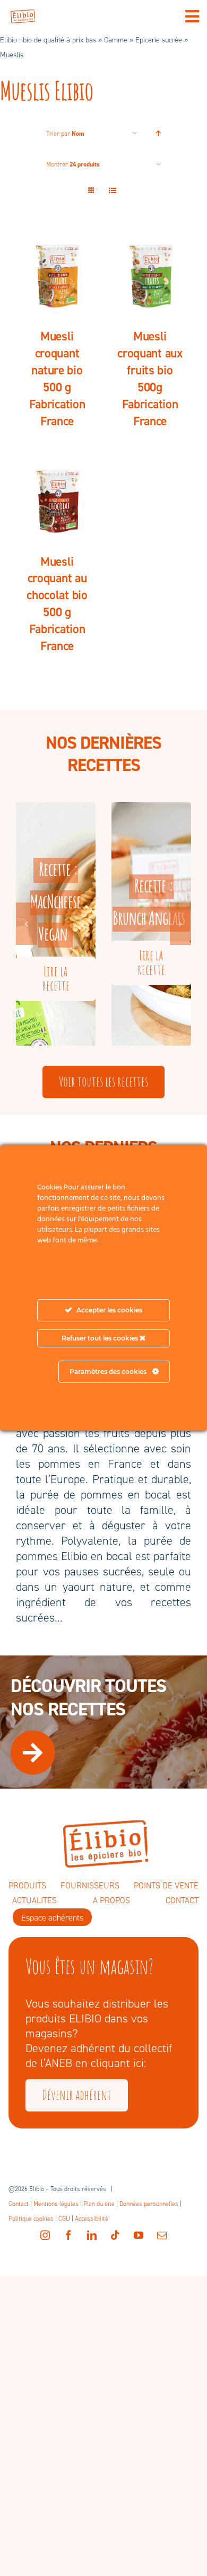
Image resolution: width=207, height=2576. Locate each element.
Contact (19, 2204)
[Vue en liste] (112, 191)
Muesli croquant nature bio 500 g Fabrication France (57, 379)
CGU (64, 2219)
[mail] (162, 2235)
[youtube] (139, 2235)
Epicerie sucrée (159, 40)
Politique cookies (31, 2219)
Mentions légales (56, 2204)
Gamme (116, 40)
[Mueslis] (57, 274)
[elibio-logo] (23, 15)
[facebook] (68, 2235)
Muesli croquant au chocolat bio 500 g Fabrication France (57, 604)
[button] (27, 924)
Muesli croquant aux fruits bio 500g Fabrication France (150, 379)
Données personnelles (149, 2204)
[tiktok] (115, 2235)
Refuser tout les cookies (101, 1338)
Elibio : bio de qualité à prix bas (48, 40)
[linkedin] (92, 2235)
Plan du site (99, 2204)
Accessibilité (92, 2219)
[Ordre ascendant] (158, 133)
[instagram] (45, 2235)
